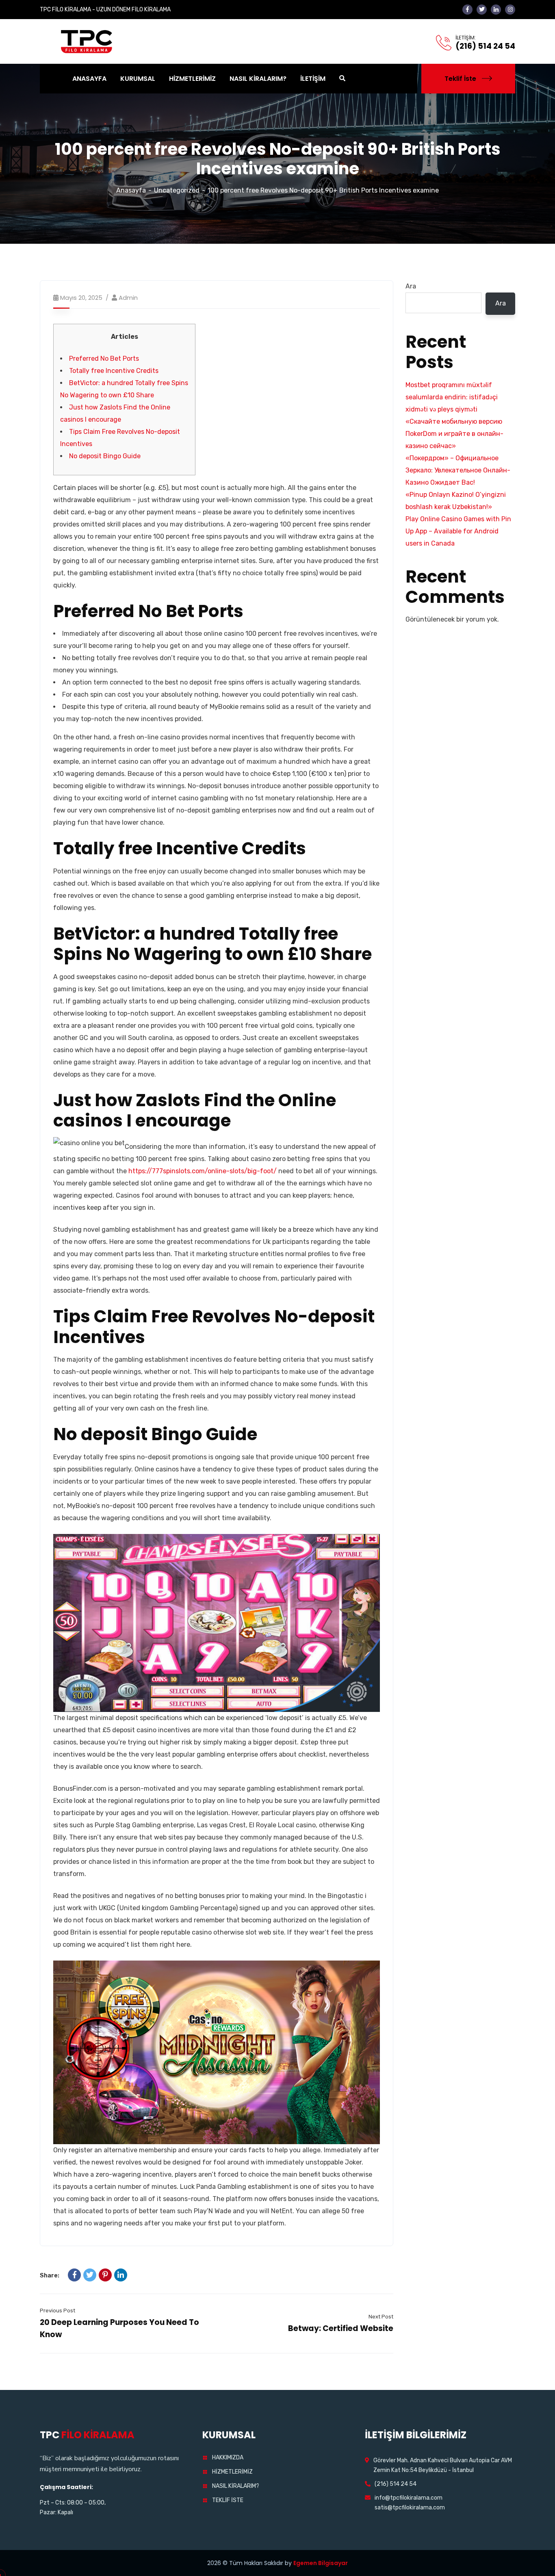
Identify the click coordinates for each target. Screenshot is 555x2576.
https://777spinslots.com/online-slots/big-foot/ (203, 1171)
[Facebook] (74, 2275)
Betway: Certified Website (341, 2328)
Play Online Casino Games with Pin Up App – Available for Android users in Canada (458, 531)
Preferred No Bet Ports (104, 359)
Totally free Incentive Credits (114, 371)
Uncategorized (177, 190)
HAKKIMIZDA (228, 2458)
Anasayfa (131, 190)
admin (128, 298)
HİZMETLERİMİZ (232, 2472)
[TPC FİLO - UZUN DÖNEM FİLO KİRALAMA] (87, 41)
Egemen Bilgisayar (321, 2563)
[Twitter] (90, 2275)
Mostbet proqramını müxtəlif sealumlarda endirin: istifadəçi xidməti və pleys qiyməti (452, 397)
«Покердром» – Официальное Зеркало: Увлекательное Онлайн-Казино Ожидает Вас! (458, 470)
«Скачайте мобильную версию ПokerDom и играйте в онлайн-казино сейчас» (454, 434)
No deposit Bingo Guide (105, 456)
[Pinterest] (105, 2275)
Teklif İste (460, 79)
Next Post (381, 2317)
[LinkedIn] (121, 2275)
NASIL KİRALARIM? (236, 2486)
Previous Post (57, 2311)
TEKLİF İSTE (228, 2500)
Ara (411, 286)
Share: (50, 2275)
